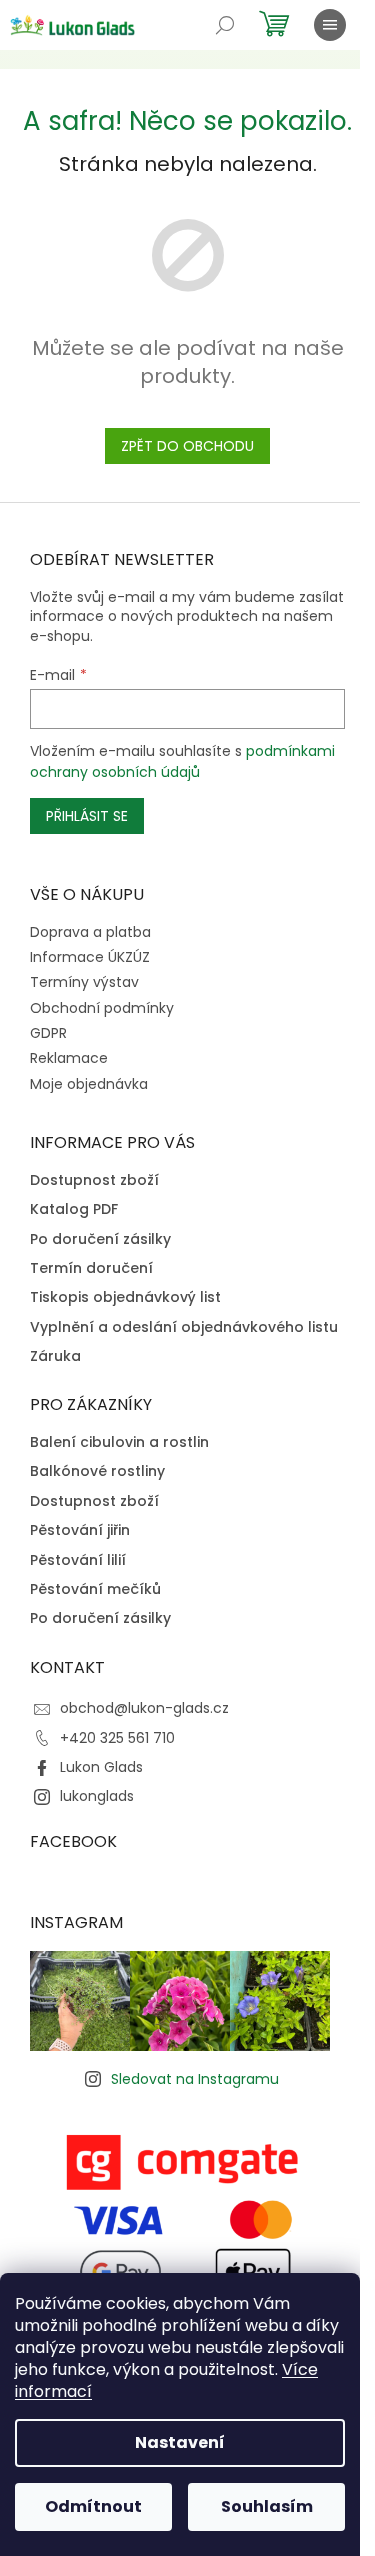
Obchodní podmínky (102, 1008)
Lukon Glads (101, 1767)
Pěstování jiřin (80, 1530)
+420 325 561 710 (117, 1738)
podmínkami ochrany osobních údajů (182, 761)
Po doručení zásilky (100, 1239)
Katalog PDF (74, 1209)
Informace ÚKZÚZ (90, 957)
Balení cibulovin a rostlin (119, 1442)
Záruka (55, 1356)
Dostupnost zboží (94, 1180)
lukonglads (97, 1796)
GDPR (48, 1033)
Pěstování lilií (78, 1560)
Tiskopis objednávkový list (125, 1297)
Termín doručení (91, 1268)
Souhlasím (267, 2506)
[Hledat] (225, 25)
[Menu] (330, 25)
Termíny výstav (84, 982)
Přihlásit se (87, 816)
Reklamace (69, 1058)
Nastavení (180, 2442)
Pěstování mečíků (95, 1589)
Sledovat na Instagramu (195, 2079)
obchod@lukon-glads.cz (144, 1708)
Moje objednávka (89, 1084)
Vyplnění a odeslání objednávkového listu (184, 1327)
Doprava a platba (90, 932)
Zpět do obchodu (187, 446)
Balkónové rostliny (97, 1471)
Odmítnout (93, 2506)
